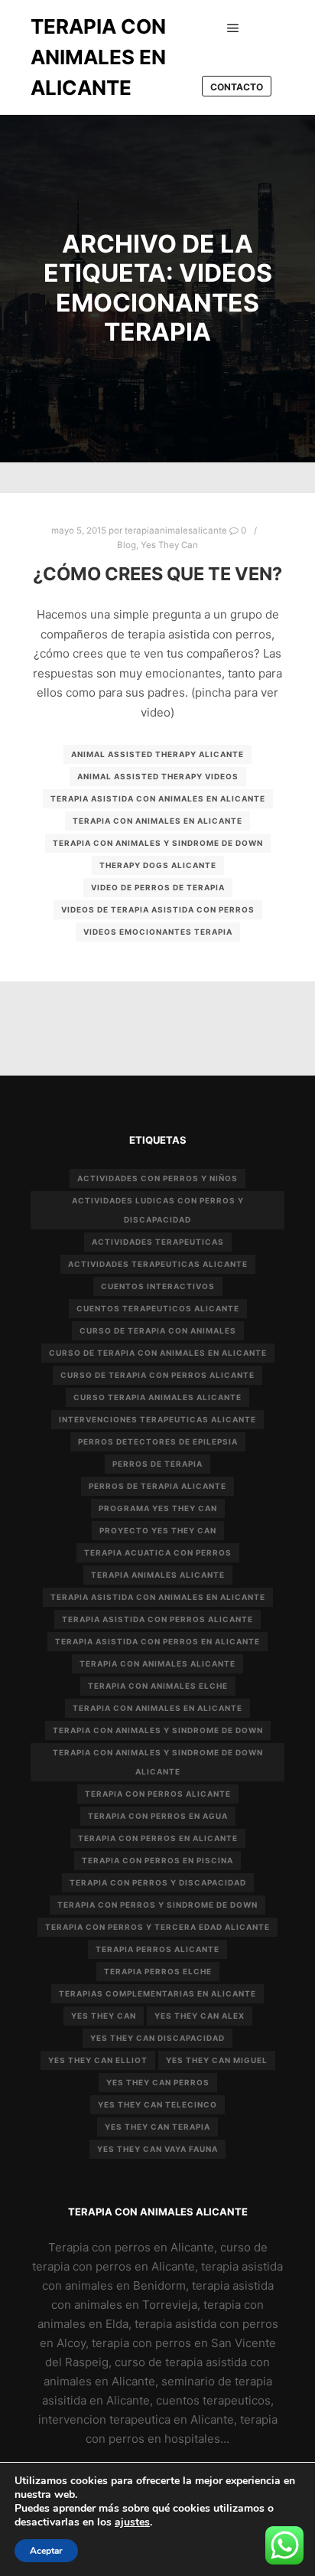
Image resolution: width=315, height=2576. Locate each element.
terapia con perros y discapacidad (158, 1882)
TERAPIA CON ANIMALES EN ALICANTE (98, 57)
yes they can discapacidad (157, 2038)
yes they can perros (158, 2082)
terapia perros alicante (157, 1949)
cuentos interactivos (158, 1286)
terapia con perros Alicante (158, 1794)
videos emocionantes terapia (158, 932)
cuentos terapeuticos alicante (158, 1308)
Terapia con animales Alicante (157, 1663)
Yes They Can (169, 545)
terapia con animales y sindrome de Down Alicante (158, 1762)
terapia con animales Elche (158, 1686)
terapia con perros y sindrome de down (157, 1905)
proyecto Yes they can (158, 1530)
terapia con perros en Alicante (158, 1838)
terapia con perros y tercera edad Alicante (157, 1927)
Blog (127, 545)
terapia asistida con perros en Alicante (157, 1641)
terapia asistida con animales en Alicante (158, 798)
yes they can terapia (157, 2127)
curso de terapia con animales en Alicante (158, 1353)
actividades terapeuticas (158, 1242)
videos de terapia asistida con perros (158, 909)
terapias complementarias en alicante (157, 1993)
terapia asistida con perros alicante (157, 1619)
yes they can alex (200, 2016)
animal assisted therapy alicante (157, 754)
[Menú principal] (233, 28)
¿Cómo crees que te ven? (157, 574)
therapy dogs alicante (158, 865)
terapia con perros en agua (158, 1816)
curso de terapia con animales (158, 1330)
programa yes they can (158, 1508)
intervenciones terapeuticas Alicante (157, 1419)
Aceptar (46, 2551)
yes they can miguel (217, 2060)
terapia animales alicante (158, 1575)
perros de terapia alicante (157, 1486)
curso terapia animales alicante (157, 1397)
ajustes (132, 2522)
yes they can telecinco (157, 2104)
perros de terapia (157, 1464)
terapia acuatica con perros (158, 1552)
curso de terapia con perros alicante (157, 1375)
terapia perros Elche (158, 1971)
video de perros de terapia (158, 887)
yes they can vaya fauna (157, 2149)
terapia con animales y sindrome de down (158, 843)
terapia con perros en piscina (157, 1860)
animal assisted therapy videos (158, 776)
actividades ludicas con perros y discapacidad (158, 1210)
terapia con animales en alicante (157, 821)
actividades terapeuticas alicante (158, 1264)
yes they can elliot (98, 2060)
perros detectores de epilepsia (158, 1441)
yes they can (104, 2016)
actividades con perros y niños (157, 1178)
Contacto (237, 87)
